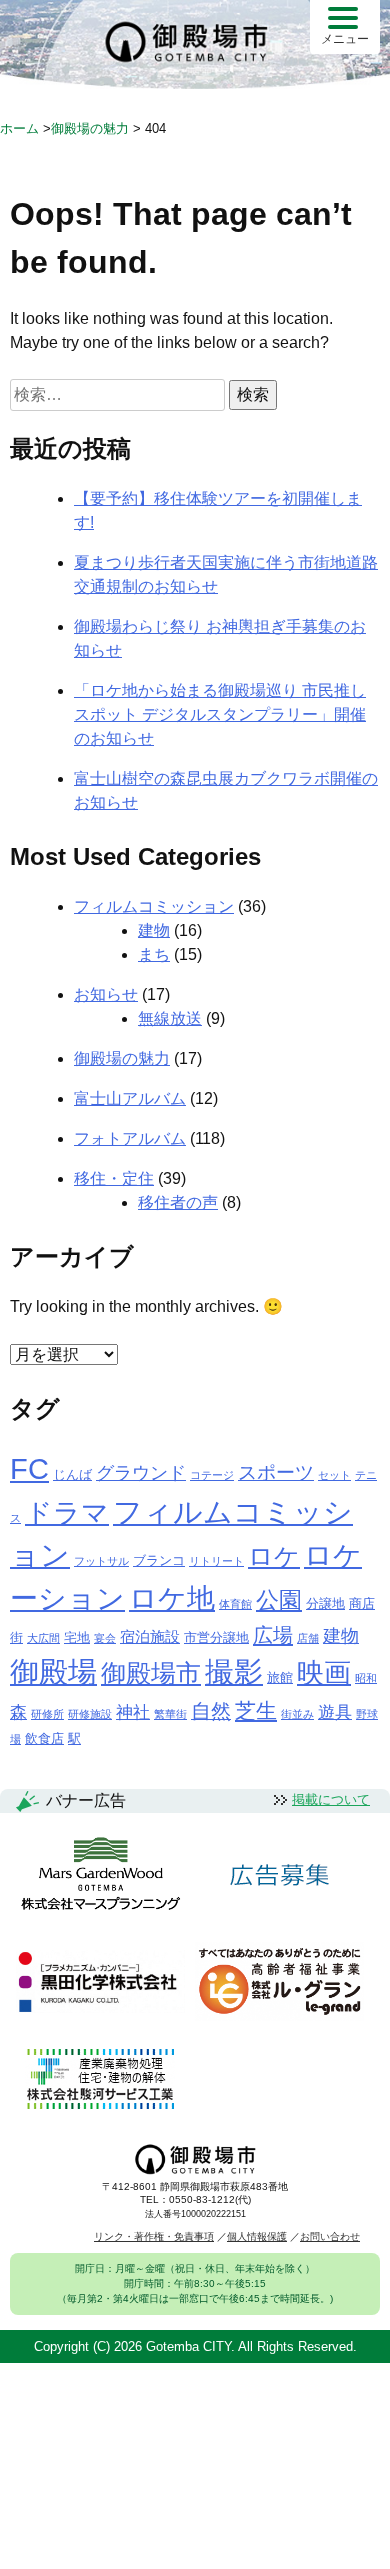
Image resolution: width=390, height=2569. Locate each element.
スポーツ (276, 1472)
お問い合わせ (330, 2236)
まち (154, 954)
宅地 (77, 1637)
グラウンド (141, 1473)
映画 (324, 1673)
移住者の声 (178, 1202)
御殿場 (53, 1671)
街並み (297, 1714)
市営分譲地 (216, 1637)
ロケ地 (172, 1598)
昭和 (366, 1678)
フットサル (101, 1561)
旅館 (280, 1677)
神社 (133, 1712)
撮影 (234, 1672)
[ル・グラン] (279, 1983)
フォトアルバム (130, 1138)
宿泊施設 (150, 1636)
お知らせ (106, 994)
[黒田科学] (100, 1983)
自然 (211, 1711)
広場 (273, 1635)
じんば (72, 1474)
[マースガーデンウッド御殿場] (100, 1875)
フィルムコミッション (154, 906)
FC (29, 1468)
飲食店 (44, 1738)
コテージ (212, 1475)
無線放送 (170, 1018)
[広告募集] (280, 1875)
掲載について (331, 1799)
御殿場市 (151, 1673)
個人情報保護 (257, 2236)
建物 (154, 930)
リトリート (216, 1561)
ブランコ (159, 1560)
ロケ (274, 1556)
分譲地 (325, 1603)
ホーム (19, 128)
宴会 (105, 1638)
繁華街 (170, 1714)
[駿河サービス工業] (100, 2080)
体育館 (235, 1604)
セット (334, 1475)
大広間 (43, 1638)
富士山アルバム (130, 1098)
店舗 (308, 1638)
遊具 (335, 1712)
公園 (279, 1600)
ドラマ (67, 1512)
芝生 (256, 1710)
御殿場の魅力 (122, 1058)
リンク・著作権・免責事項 (154, 2236)
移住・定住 (114, 1178)
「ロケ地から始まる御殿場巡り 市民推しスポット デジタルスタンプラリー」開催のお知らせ (220, 714)
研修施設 (90, 1714)
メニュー (345, 39)
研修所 (47, 1714)
